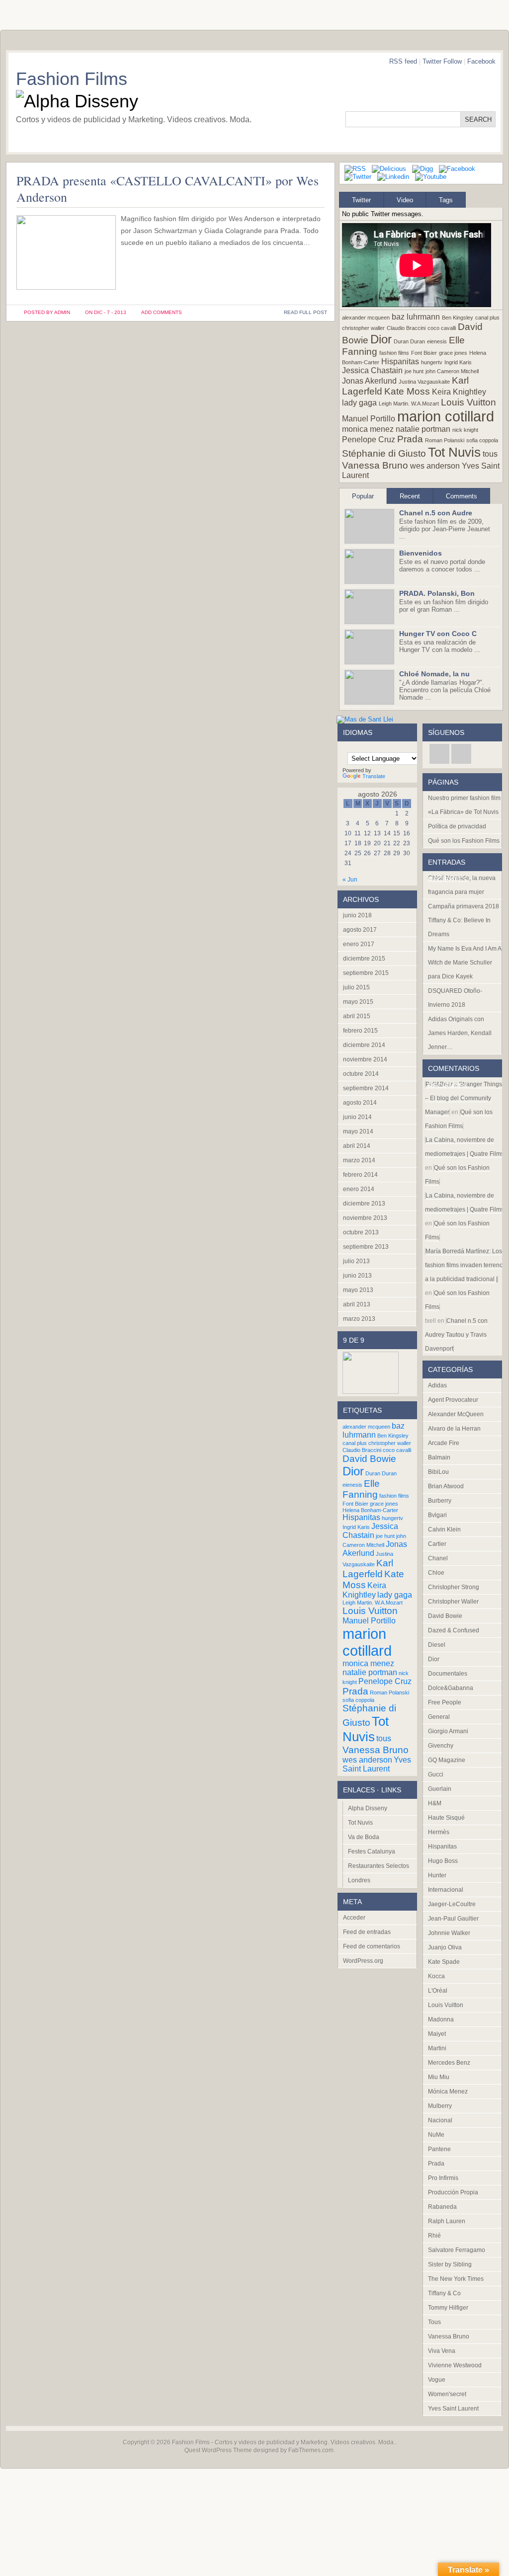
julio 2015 (356, 987)
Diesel (437, 1645)
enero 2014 (359, 1189)
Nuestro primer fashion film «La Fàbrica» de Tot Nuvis (464, 805)
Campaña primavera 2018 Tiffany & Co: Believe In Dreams (464, 920)
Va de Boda (364, 1837)
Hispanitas (400, 362)
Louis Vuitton (468, 402)
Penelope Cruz (369, 440)
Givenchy (441, 1746)
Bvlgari (437, 1515)
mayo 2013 (358, 1290)
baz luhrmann (416, 317)
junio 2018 (357, 915)
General (439, 1717)
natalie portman (423, 429)
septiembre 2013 (366, 1247)
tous (490, 454)
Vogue (437, 2380)
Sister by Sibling (450, 2264)
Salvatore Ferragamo (457, 2250)
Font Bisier (424, 353)
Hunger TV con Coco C (438, 634)
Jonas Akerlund (369, 381)
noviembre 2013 (365, 1218)
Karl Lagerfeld (368, 1569)
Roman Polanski (445, 440)
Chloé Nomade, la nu (434, 674)
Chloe (436, 1573)
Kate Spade (444, 1962)
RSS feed (403, 61)
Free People (445, 1702)
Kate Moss (407, 391)
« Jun (350, 880)
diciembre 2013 (364, 1204)
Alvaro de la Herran (454, 1429)
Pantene (439, 2149)
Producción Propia (453, 2192)
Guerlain (440, 1789)
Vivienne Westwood (455, 2365)
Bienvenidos (421, 553)
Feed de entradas (367, 1932)
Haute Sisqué (446, 1818)
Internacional (446, 1890)
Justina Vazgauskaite (424, 382)
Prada (410, 439)
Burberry (440, 1501)
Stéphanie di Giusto (384, 453)
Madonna (441, 2019)
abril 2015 (357, 1016)
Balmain (439, 1457)
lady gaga (359, 403)
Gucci (436, 1774)
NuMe (436, 2135)
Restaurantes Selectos (379, 1866)
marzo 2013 (359, 1319)
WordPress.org (363, 1961)
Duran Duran (409, 341)
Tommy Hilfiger (448, 2308)
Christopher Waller (453, 1602)
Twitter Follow (442, 61)
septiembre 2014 (366, 1088)
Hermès (439, 1832)
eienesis (437, 341)
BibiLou (438, 1472)
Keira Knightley (459, 392)
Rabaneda (442, 2207)
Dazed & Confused (454, 1630)
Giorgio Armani (448, 1731)
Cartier (437, 1544)
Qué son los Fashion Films (464, 841)
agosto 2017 (360, 930)
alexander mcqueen (366, 318)
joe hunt (414, 371)
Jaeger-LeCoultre (452, 1904)
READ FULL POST (305, 312)
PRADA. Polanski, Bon (437, 593)
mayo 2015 (358, 1002)
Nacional (440, 2120)
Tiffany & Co (444, 2293)
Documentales (448, 1674)
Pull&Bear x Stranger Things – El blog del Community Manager (464, 1098)
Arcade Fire (444, 1443)
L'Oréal (438, 1991)
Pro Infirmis (443, 2178)
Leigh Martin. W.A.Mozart (409, 403)
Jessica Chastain (372, 370)
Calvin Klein (444, 1529)
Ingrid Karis (458, 362)
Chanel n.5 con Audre (436, 513)
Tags (446, 200)
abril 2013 (357, 1304)
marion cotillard (446, 416)
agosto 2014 (360, 1103)
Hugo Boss (443, 1861)
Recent (410, 496)
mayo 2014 (358, 1131)
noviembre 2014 (365, 1059)
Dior (381, 339)
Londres (359, 1880)
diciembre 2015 (364, 959)
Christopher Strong (454, 1587)
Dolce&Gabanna (451, 1688)
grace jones (453, 353)
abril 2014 (357, 1146)
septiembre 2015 (366, 973)
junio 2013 (357, 1276)
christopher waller (363, 328)
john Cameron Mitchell (452, 371)
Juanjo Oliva (445, 1947)
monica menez (368, 429)
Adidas (437, 1385)
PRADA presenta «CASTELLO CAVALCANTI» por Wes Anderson (168, 189)
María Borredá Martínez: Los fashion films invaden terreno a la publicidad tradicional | (464, 1265)
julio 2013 (356, 1261)
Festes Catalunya (372, 1851)
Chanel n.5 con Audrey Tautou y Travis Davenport (456, 1335)
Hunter (437, 1875)
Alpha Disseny (368, 1808)
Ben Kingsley (458, 318)
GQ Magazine (447, 1760)
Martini (437, 2048)
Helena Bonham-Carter (370, 1510)
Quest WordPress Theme (218, 2450)
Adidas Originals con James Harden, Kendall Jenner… (460, 1033)
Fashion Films (72, 79)
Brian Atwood (446, 1486)
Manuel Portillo (369, 419)
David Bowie (369, 1459)
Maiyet (437, 2034)
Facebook (481, 61)
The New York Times (456, 2279)
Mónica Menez (448, 2092)
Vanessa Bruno (375, 465)
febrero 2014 (360, 1175)
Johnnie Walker (449, 1933)
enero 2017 (359, 944)
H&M (435, 1803)
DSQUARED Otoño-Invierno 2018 (455, 998)
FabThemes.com (311, 2450)
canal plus (487, 318)
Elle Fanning (361, 1489)
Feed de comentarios (372, 1946)
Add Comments (162, 312)
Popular (363, 496)
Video (405, 200)
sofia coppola (482, 440)
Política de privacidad (457, 826)
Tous (434, 2322)
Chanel (438, 1558)
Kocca (436, 1976)
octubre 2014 (361, 1074)
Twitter (361, 200)
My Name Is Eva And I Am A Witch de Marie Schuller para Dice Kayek (465, 963)
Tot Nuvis (454, 452)
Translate (374, 776)
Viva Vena (442, 2351)
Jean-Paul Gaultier (453, 1919)
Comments (462, 496)
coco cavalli (442, 328)
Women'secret (447, 2394)
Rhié (434, 2236)
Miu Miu (439, 2077)
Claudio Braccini (406, 328)
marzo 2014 (359, 1160)
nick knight (465, 430)
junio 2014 (357, 1117)
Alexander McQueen (456, 1414)
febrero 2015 (360, 1031)
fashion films (394, 353)
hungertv (432, 362)
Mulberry (440, 2106)
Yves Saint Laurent (377, 1764)
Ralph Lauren (447, 2221)
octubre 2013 (361, 1232)
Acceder (354, 1918)
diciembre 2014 (364, 1045)
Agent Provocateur (453, 1400)
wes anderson (435, 466)
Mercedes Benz (449, 2063)
